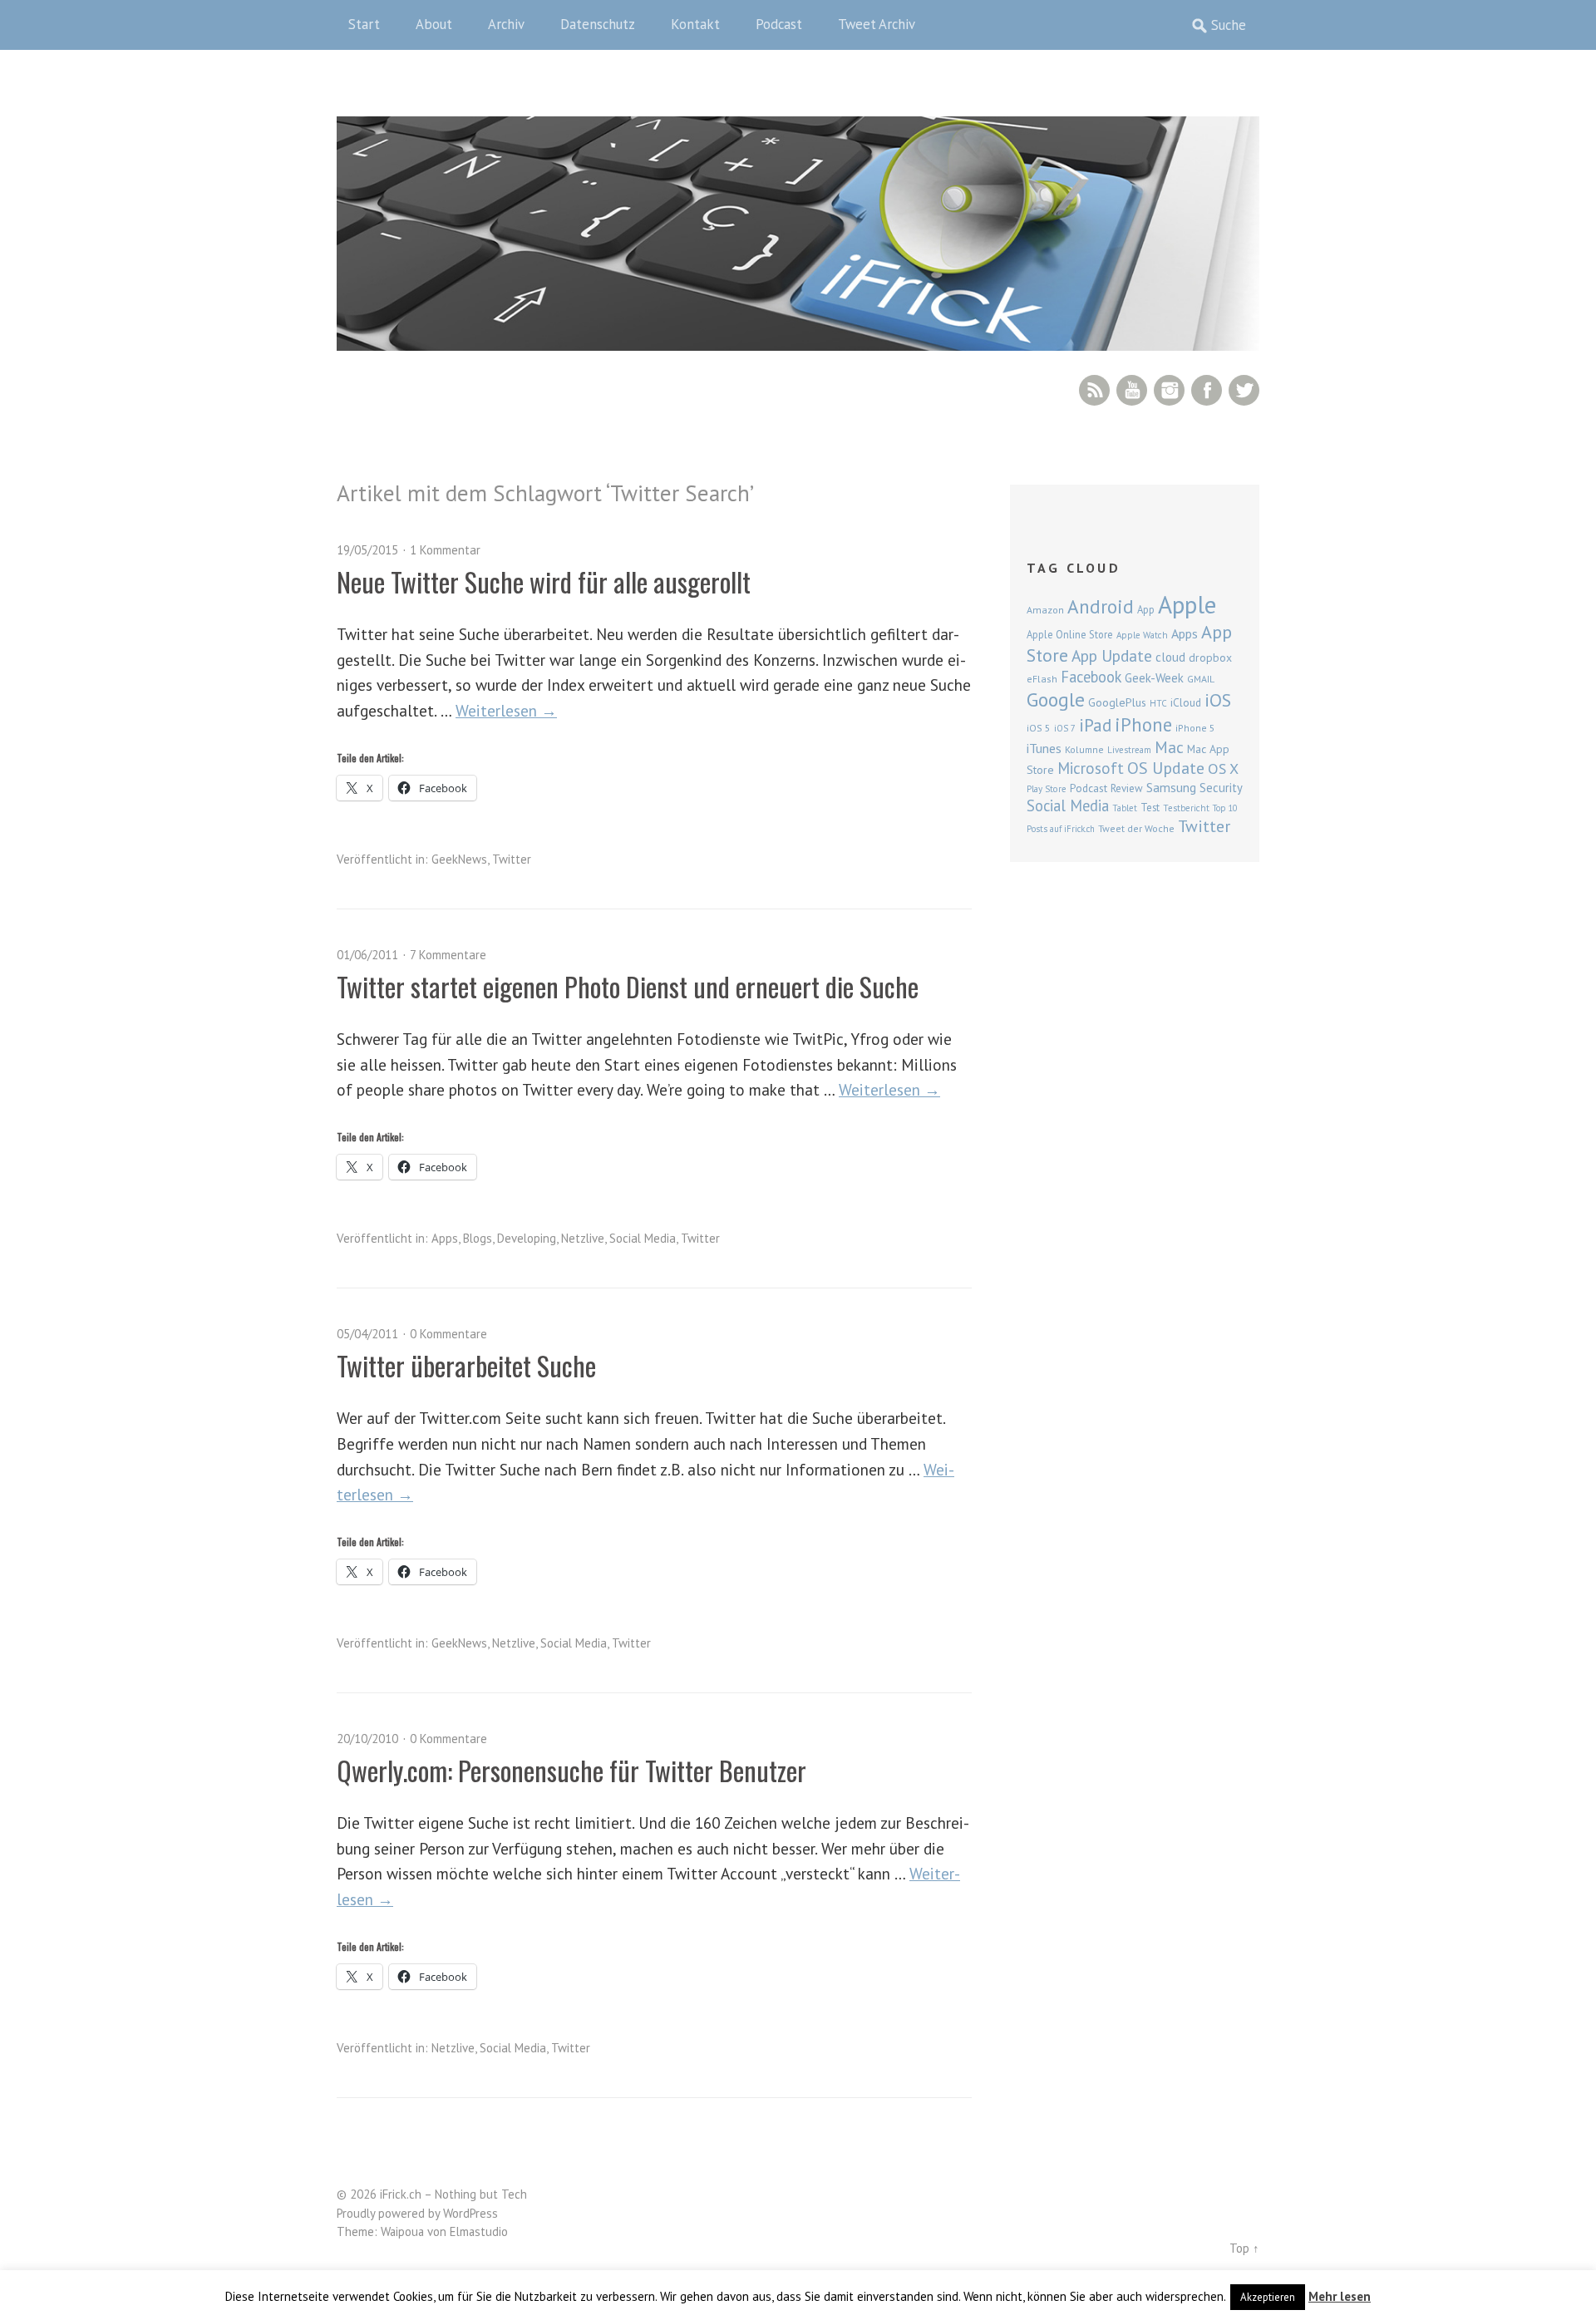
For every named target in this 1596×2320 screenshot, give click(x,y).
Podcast (779, 24)
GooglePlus (1117, 702)
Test (1150, 807)
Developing (527, 1238)
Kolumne (1084, 749)
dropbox (1210, 658)
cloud (1170, 657)
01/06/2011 (367, 955)
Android (1101, 606)
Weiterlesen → (506, 710)
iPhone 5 (1195, 728)
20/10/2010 (367, 1739)
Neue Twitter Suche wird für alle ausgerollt (544, 581)
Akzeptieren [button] (1268, 2297)
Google (1056, 699)
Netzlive (583, 1238)
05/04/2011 (367, 1334)
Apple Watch (1142, 635)
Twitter (1244, 390)
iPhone (1143, 724)
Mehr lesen (1340, 2296)
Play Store (1047, 789)
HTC (1158, 703)
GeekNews (459, 859)
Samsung (1171, 787)
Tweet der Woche (1136, 828)
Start (364, 24)
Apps (445, 1238)
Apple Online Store (1070, 634)
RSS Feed (1094, 390)
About (434, 24)
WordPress (470, 2213)
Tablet (1125, 808)
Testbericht (1186, 808)
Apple (1187, 604)
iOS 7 (1065, 728)
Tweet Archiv (877, 24)
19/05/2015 (367, 550)
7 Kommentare (448, 955)
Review (1127, 788)
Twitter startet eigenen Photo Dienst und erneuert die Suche (628, 986)
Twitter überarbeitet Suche (466, 1365)
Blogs (478, 1238)
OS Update (1166, 768)
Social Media (643, 1238)
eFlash (1042, 679)
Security (1221, 788)
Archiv (506, 24)
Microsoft (1091, 768)
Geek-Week (1154, 678)
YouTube (1132, 390)
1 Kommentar (445, 550)
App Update (1112, 655)
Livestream (1129, 750)
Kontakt (695, 24)
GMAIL (1201, 679)
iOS (1218, 700)
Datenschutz (598, 24)
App (1146, 610)
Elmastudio (479, 2231)
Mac (1169, 747)
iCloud (1186, 702)
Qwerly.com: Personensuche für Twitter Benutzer (571, 1770)
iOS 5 (1039, 728)
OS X (1223, 768)
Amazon (1045, 610)
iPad (1095, 725)
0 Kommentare (448, 1334)
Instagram (1169, 390)
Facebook (1207, 390)
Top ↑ (1244, 2248)
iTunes (1044, 748)
